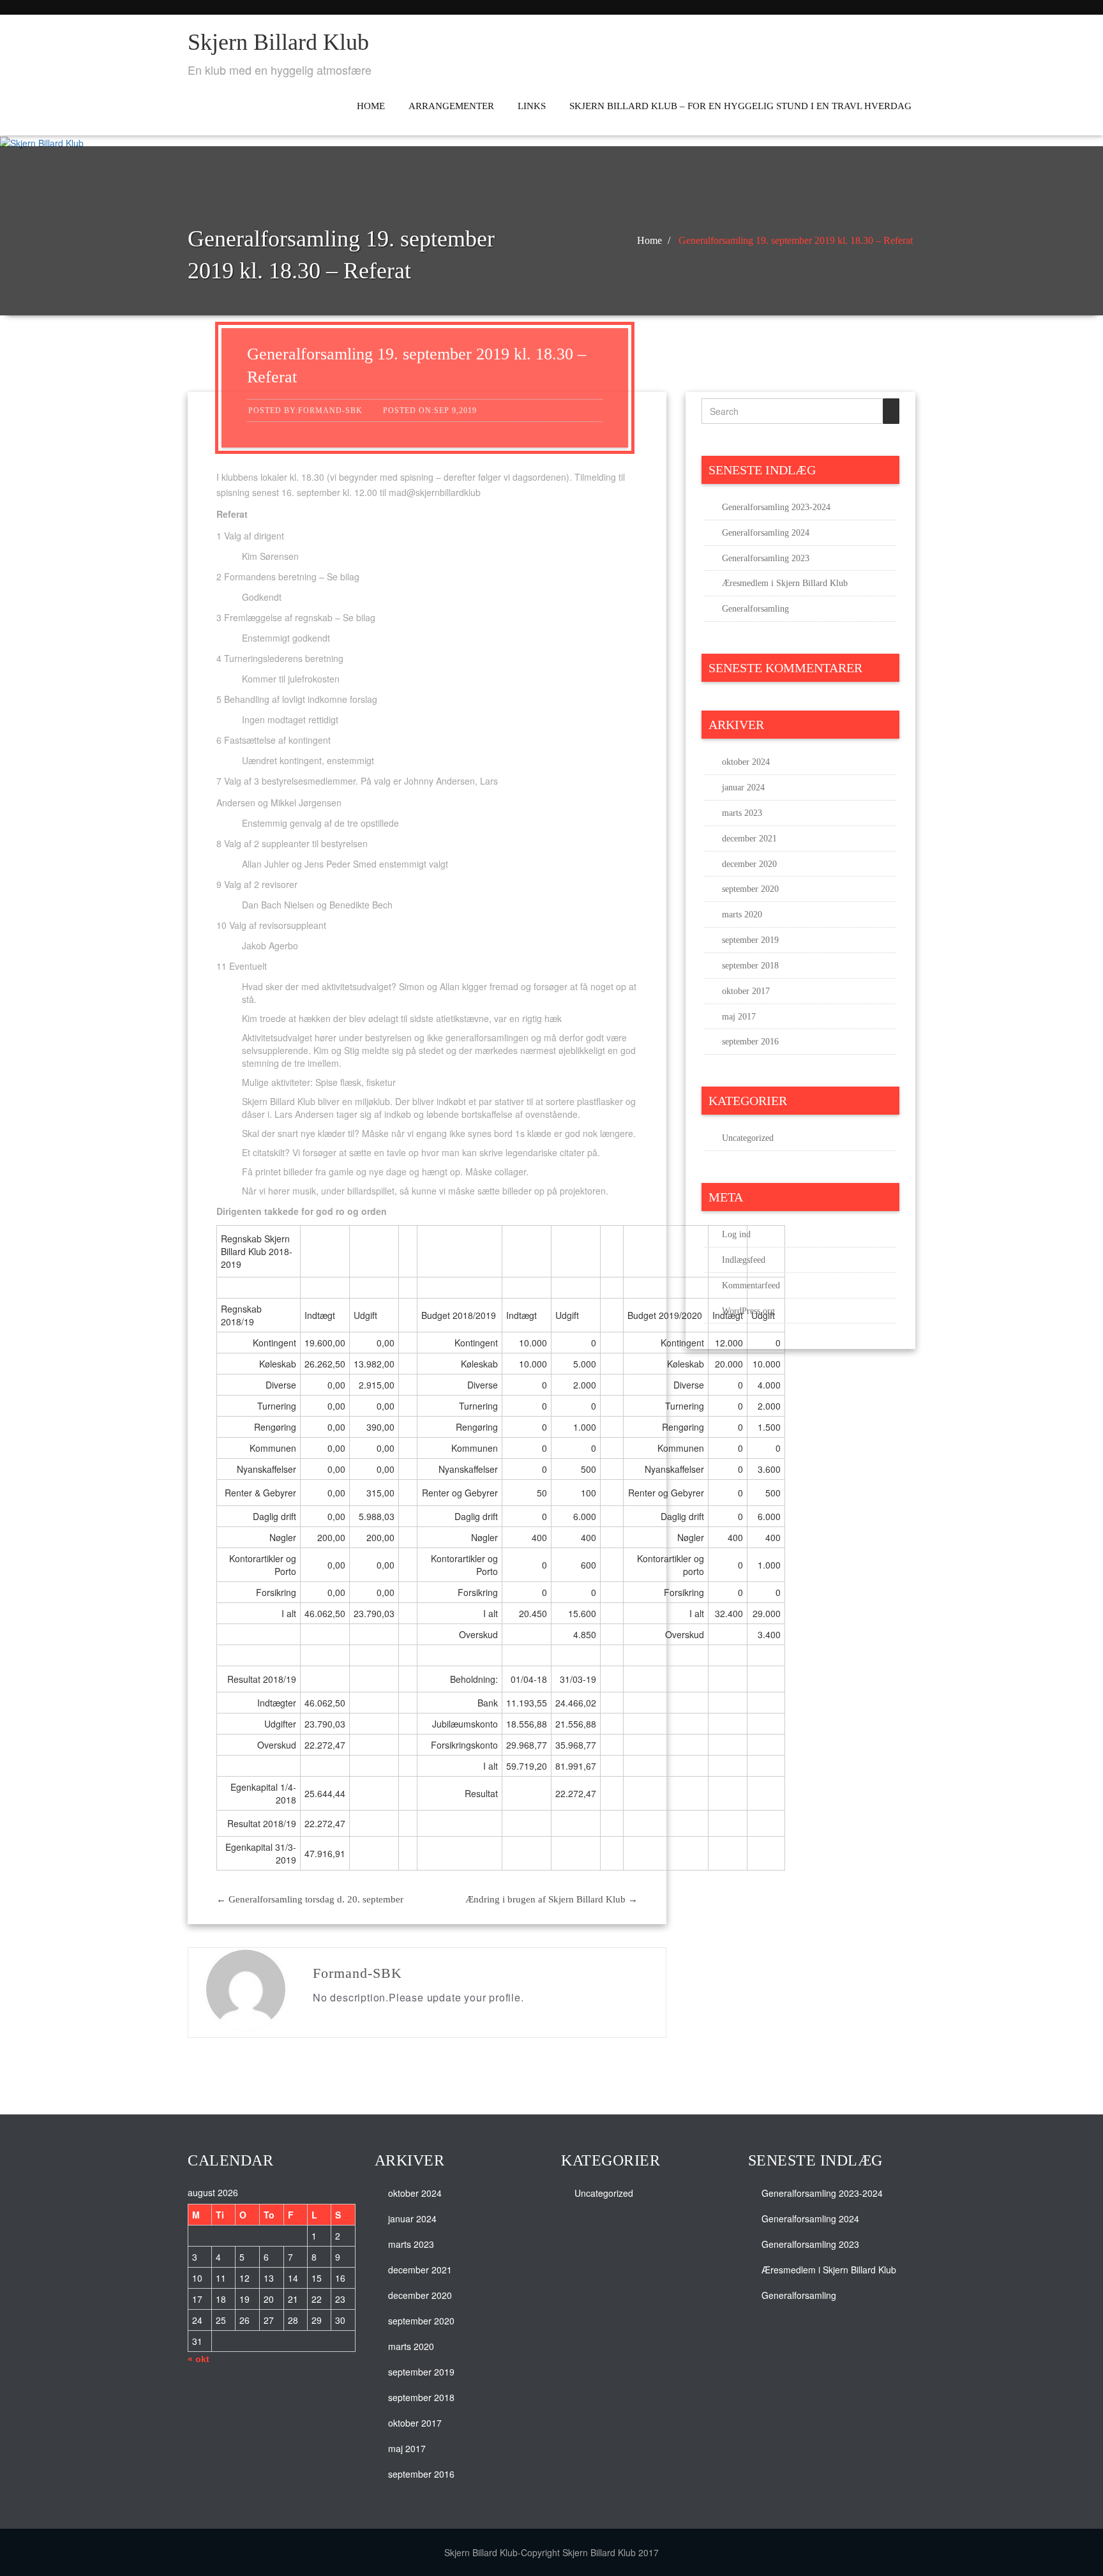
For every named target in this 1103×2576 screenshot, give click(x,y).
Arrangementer (451, 106)
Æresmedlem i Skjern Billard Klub (785, 583)
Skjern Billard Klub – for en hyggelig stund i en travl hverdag (740, 106)
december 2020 (749, 864)
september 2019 (750, 940)
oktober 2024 (746, 762)
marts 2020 (742, 915)
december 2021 (749, 839)
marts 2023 (742, 813)
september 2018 (750, 966)
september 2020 (750, 889)
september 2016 (750, 1042)
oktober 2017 (746, 991)
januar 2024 (743, 787)
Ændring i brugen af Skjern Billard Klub (551, 1899)
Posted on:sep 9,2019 (430, 411)
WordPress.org (748, 1311)
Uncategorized (748, 1138)
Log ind (736, 1234)
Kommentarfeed (751, 1285)
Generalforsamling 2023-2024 (776, 507)
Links (532, 106)
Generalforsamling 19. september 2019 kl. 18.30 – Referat (796, 240)
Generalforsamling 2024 (766, 533)
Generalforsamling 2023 (766, 558)
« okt (199, 2359)
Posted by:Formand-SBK (305, 411)
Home (371, 106)
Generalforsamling (755, 609)
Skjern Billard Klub (278, 42)
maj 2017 (739, 1017)
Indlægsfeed (744, 1260)
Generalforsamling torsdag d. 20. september (310, 1899)
